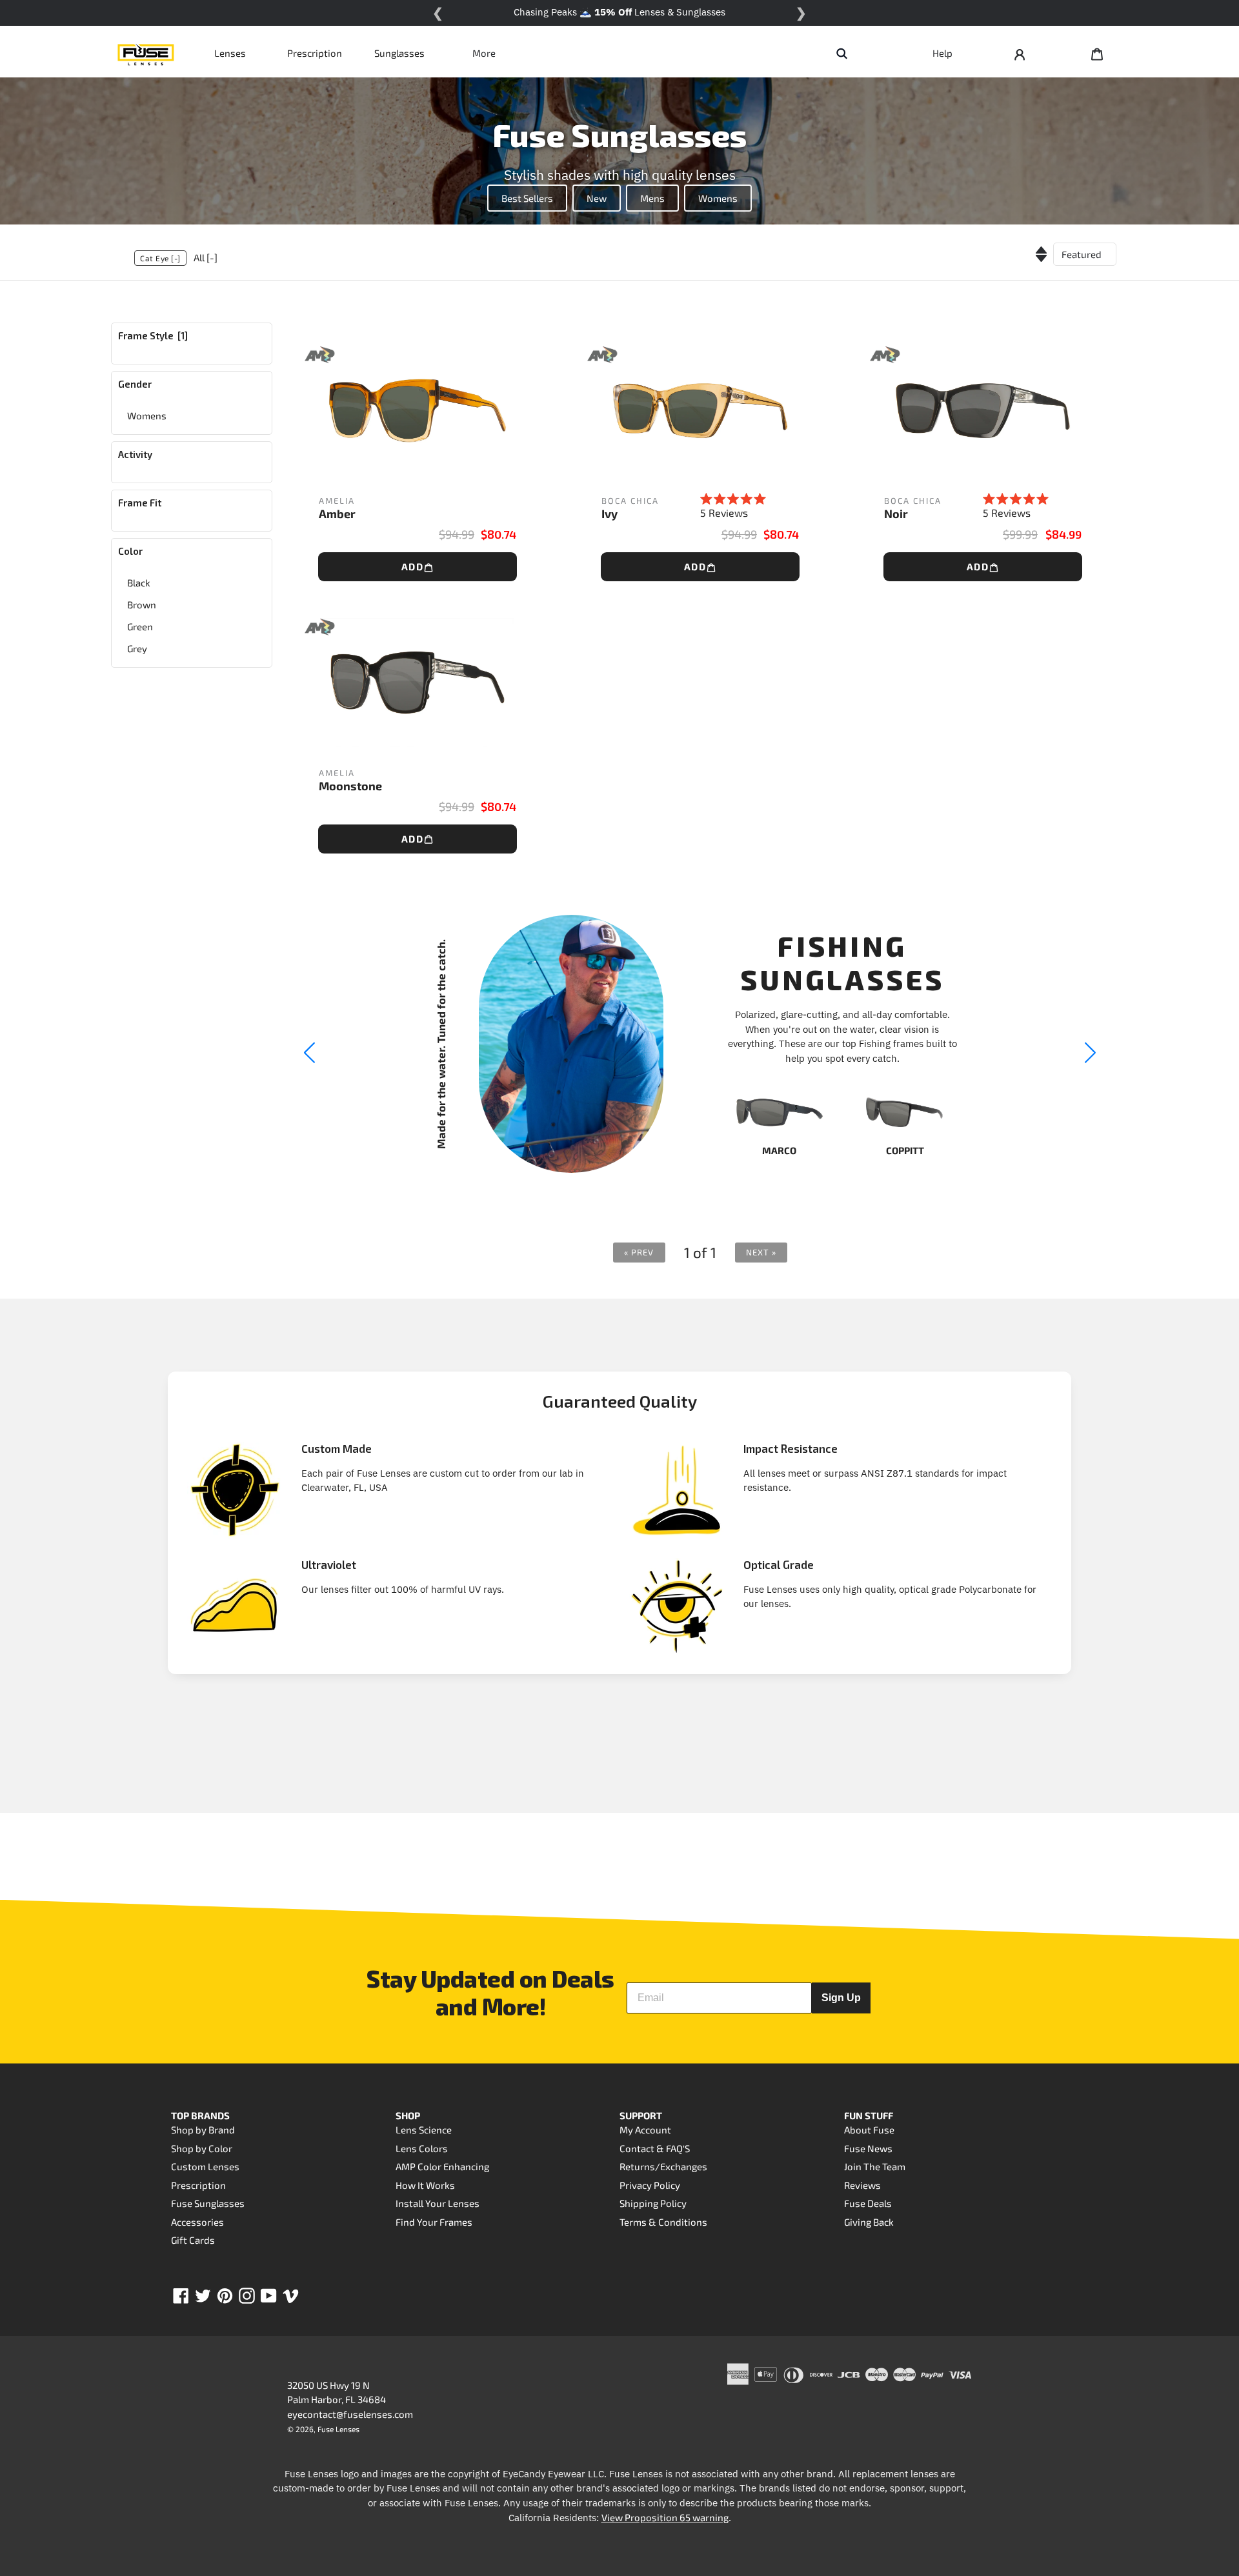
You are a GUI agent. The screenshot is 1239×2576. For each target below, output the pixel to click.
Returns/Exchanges (663, 2166)
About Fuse (869, 2130)
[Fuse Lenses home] (146, 53)
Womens (718, 198)
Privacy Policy (650, 2185)
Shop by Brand (203, 2130)
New (597, 198)
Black (139, 583)
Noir (896, 514)
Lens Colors (422, 2148)
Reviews (862, 2185)
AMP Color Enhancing (442, 2166)
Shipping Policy (653, 2203)
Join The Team (875, 2166)
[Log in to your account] (1020, 53)
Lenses (230, 53)
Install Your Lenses (438, 2203)
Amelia (337, 501)
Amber (337, 514)
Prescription (315, 53)
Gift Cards (193, 2240)
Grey (137, 648)
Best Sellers (527, 198)
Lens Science (424, 2130)
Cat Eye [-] (160, 258)
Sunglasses (399, 53)
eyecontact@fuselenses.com (350, 2414)
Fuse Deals (868, 2203)
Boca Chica (630, 501)
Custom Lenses (205, 2166)
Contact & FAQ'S (655, 2148)
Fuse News (868, 2148)
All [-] (206, 257)
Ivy (609, 514)
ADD (412, 566)
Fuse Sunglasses (208, 2203)
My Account (645, 2130)
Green (140, 626)
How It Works (425, 2185)
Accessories (197, 2222)
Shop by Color (202, 2148)
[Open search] (841, 53)
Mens (652, 198)
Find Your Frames (434, 2222)
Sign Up (841, 1998)
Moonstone (350, 786)
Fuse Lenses (338, 2429)
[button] (1091, 1053)
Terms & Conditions (663, 2222)
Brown (142, 604)
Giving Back (869, 2222)
